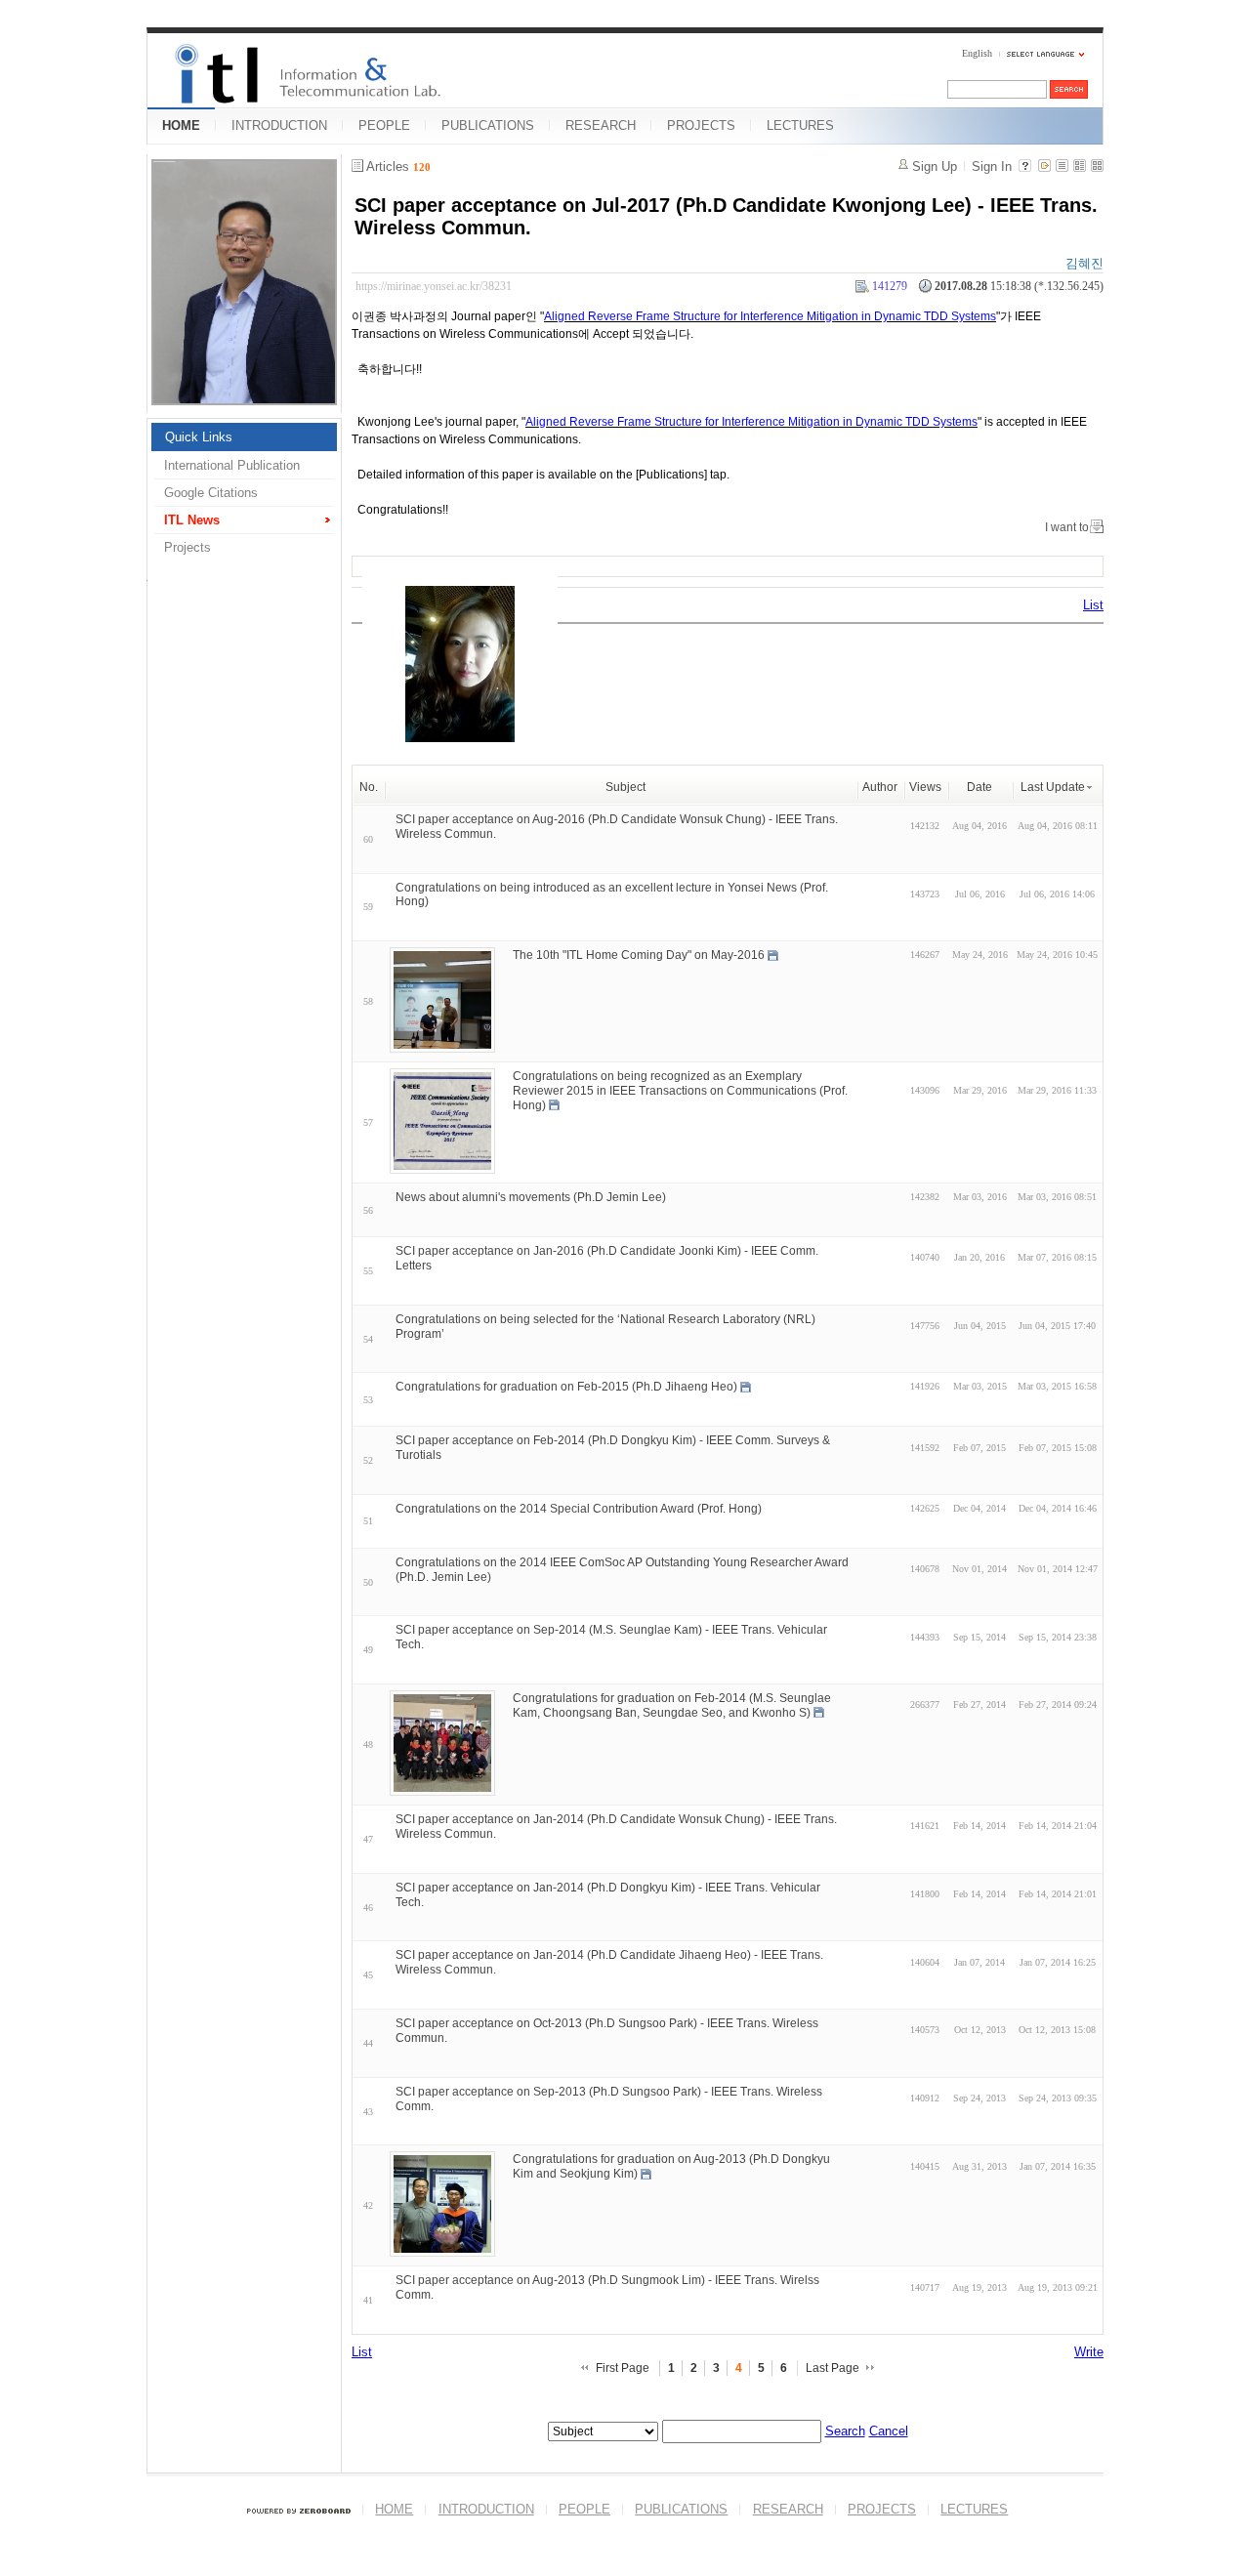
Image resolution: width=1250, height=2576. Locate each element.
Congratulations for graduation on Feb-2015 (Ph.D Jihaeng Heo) (566, 1387)
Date (979, 787)
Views (925, 787)
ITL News (192, 520)
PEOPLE (384, 125)
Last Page (833, 2368)
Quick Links (199, 437)
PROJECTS (701, 125)
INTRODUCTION (279, 125)
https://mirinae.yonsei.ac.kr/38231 (434, 286)
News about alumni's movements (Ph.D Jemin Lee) (531, 1197)
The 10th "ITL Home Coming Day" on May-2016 (639, 955)
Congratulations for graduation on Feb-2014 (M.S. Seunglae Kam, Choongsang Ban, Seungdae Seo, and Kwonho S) (672, 1705)
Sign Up (935, 166)
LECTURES (800, 125)
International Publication (232, 465)
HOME (181, 125)
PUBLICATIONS (488, 125)
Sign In (992, 166)
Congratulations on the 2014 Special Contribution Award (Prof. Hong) (579, 1509)
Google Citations (211, 493)
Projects (187, 547)
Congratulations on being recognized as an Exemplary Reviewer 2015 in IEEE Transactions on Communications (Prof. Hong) (680, 1091)
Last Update (1053, 787)
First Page (623, 2368)
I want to (1067, 527)
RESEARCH (601, 125)
